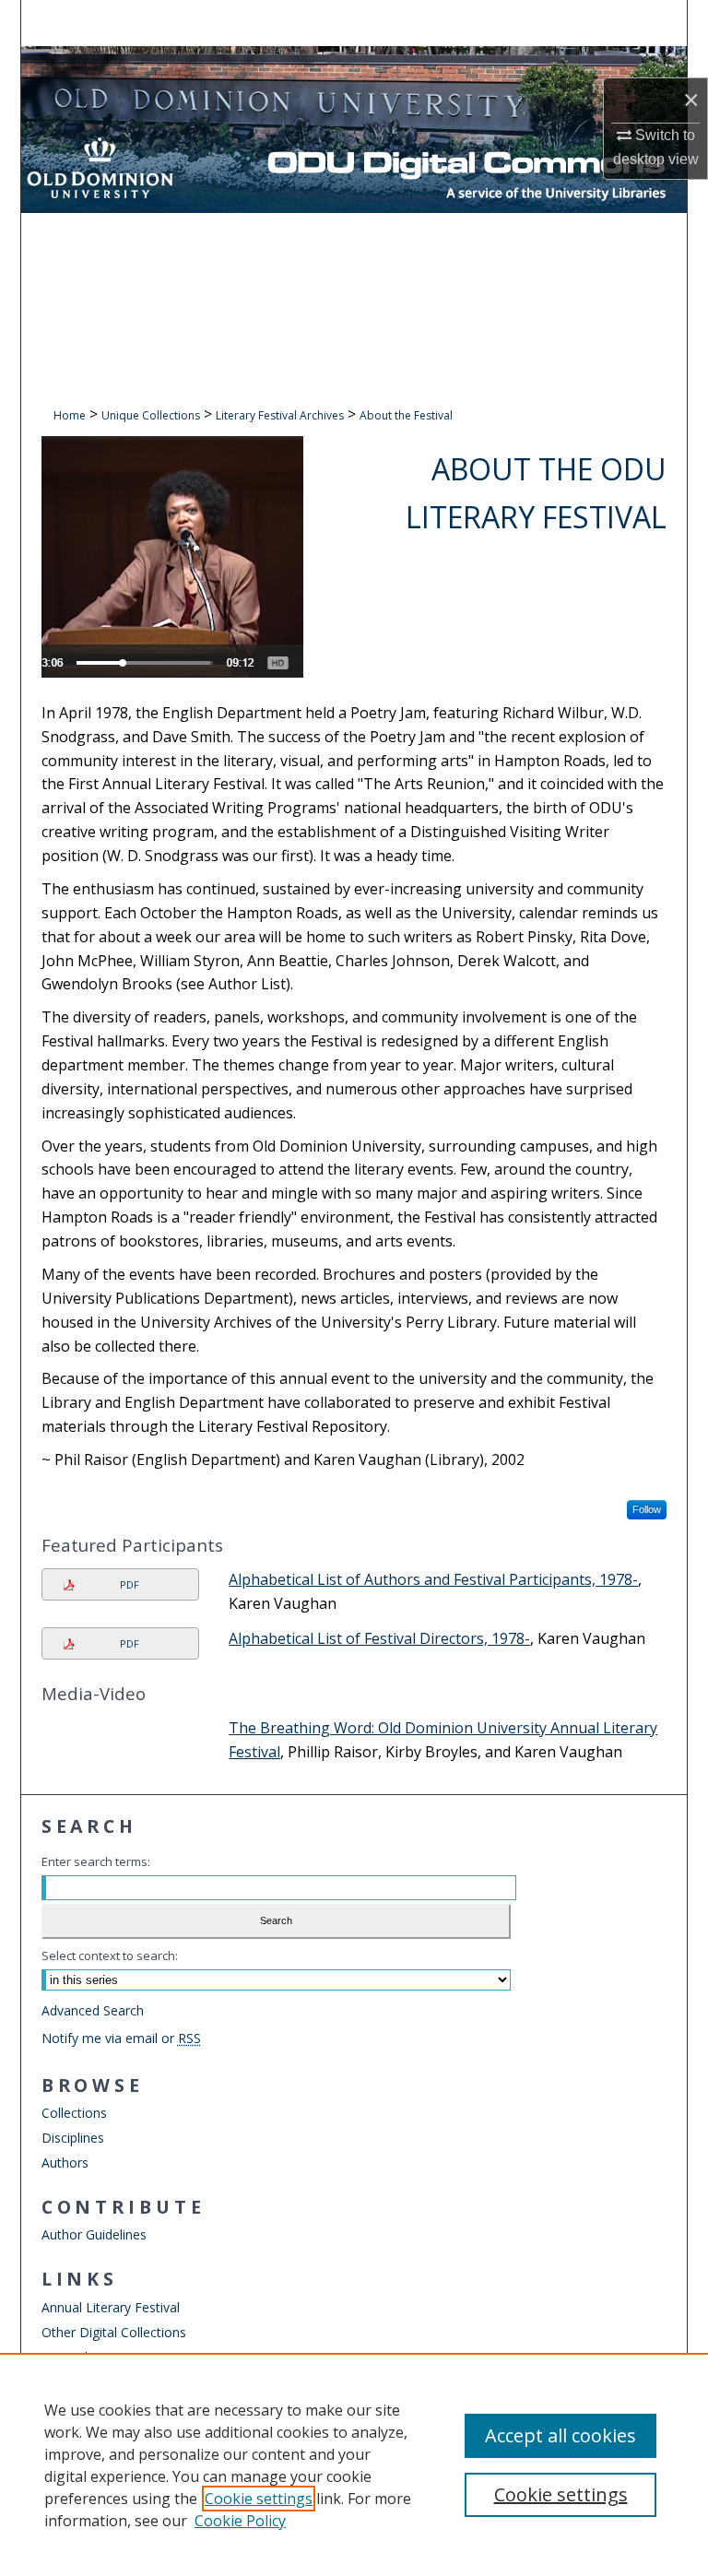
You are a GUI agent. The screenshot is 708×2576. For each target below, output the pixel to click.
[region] (354, 2464)
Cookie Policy (240, 2521)
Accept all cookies (560, 2435)
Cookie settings (259, 2499)
